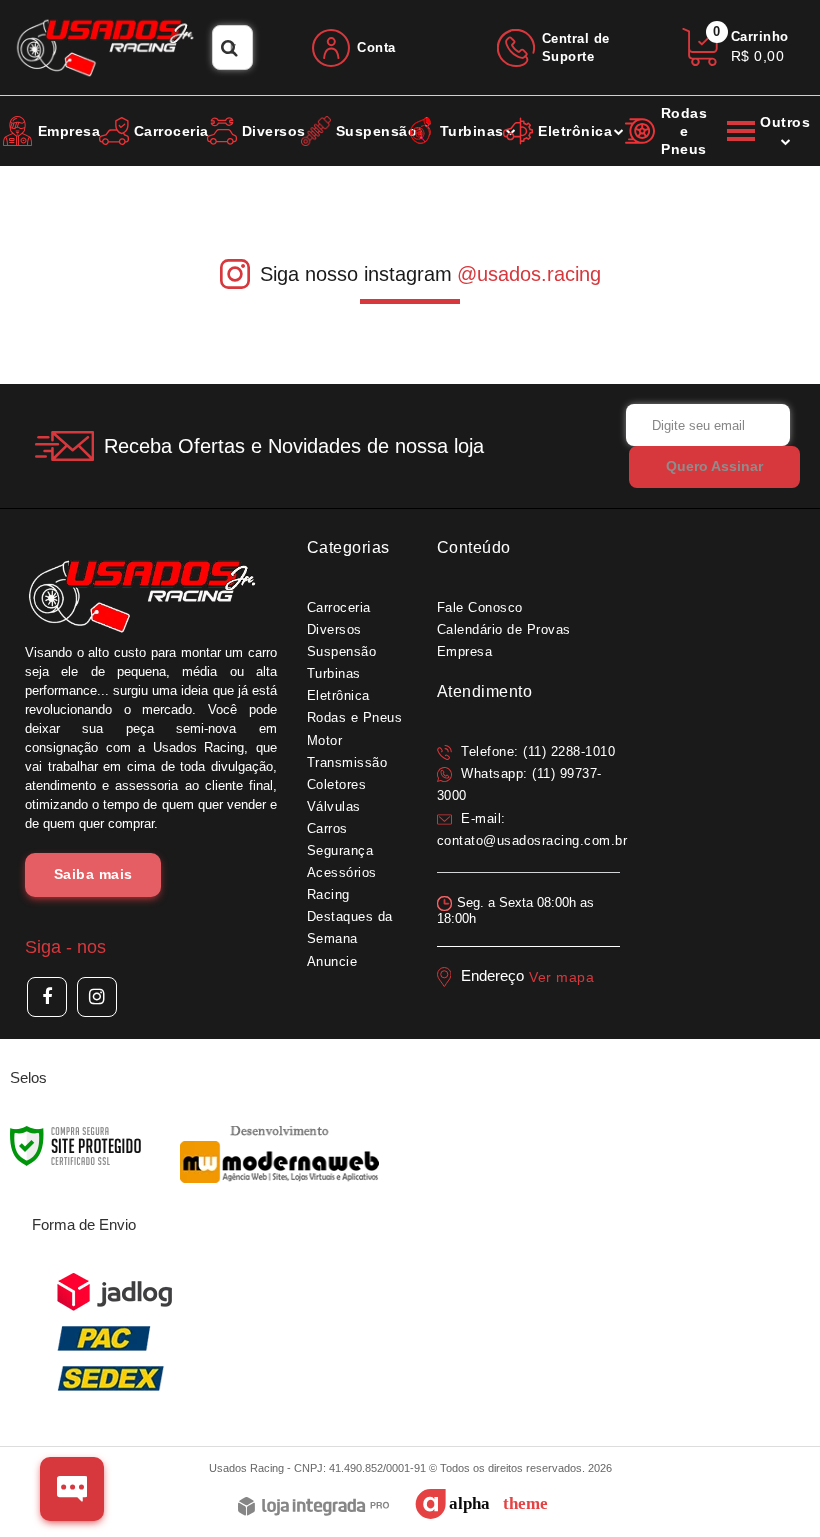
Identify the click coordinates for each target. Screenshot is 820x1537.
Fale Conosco (480, 607)
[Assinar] (714, 467)
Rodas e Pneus (355, 717)
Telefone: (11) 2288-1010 (536, 751)
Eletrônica (338, 695)
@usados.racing (529, 274)
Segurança (340, 850)
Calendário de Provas (504, 629)
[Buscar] (229, 47)
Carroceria (339, 607)
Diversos (334, 629)
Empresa (465, 651)
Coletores (337, 784)
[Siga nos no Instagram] (97, 997)
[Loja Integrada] (313, 1507)
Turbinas (334, 673)
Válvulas (334, 806)
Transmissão (347, 762)
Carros (327, 828)
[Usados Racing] (105, 47)
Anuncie (332, 961)
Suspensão (342, 651)
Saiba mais (93, 874)
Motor (325, 740)
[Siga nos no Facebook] (47, 997)
